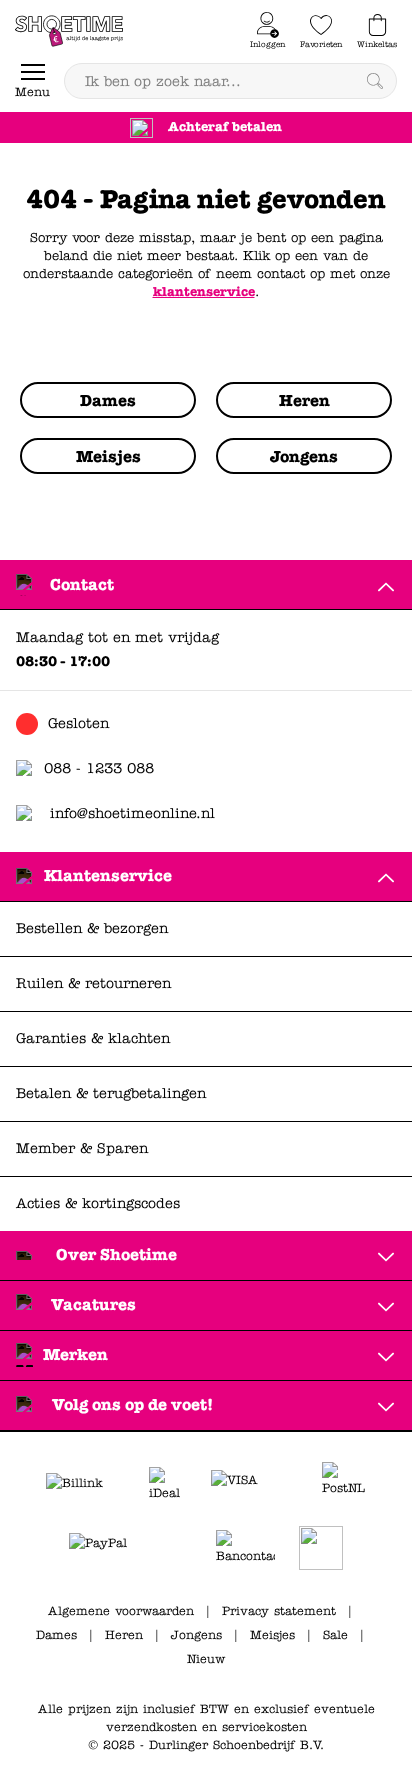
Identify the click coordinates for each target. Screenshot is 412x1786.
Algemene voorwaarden (121, 1611)
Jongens (196, 1635)
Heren (124, 1635)
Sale (335, 1635)
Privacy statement (279, 1611)
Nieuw (206, 1659)
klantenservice (204, 292)
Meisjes (272, 1635)
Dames (56, 1635)
